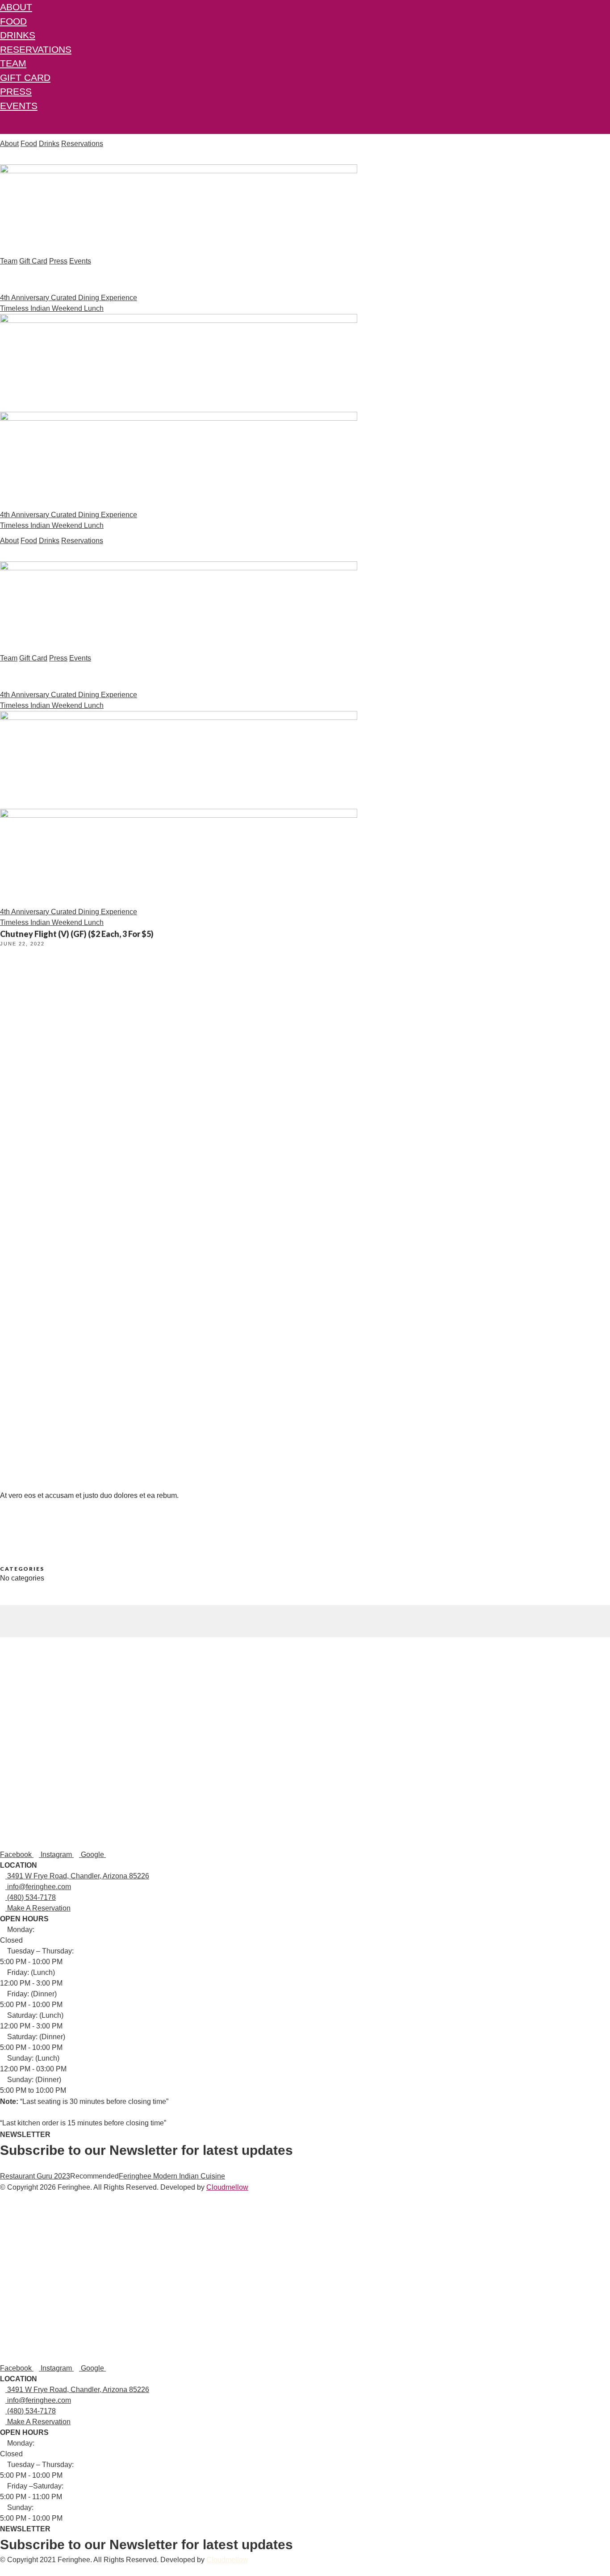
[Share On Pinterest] (3, 1632)
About (16, 7)
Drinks (18, 35)
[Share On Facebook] (3, 1610)
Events (19, 106)
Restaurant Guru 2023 (35, 2176)
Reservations (36, 49)
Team (13, 63)
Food (13, 21)
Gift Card (25, 77)
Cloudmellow (227, 2187)
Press (16, 91)
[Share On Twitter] (3, 1621)
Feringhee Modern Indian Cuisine (172, 2176)
